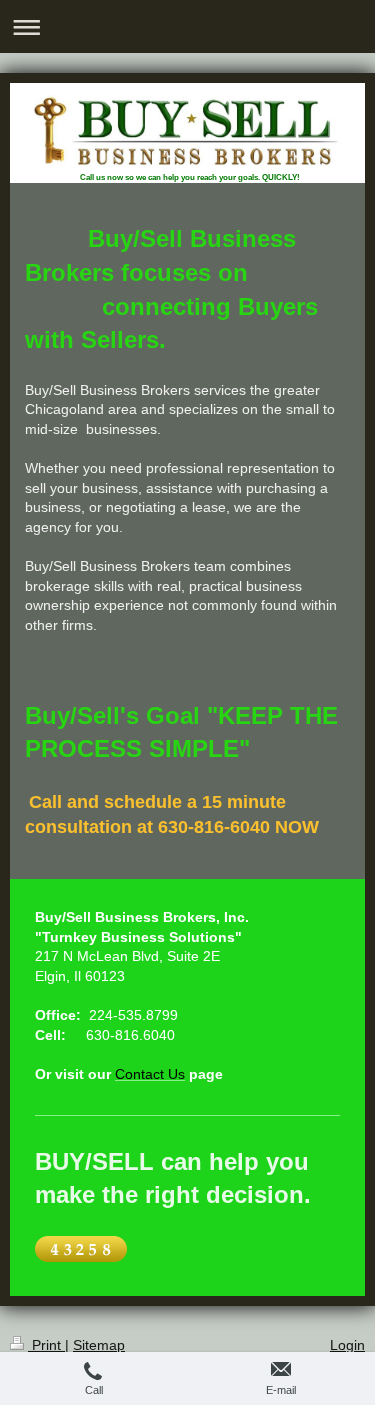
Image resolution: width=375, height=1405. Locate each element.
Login (347, 1345)
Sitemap (99, 1345)
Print (46, 1345)
